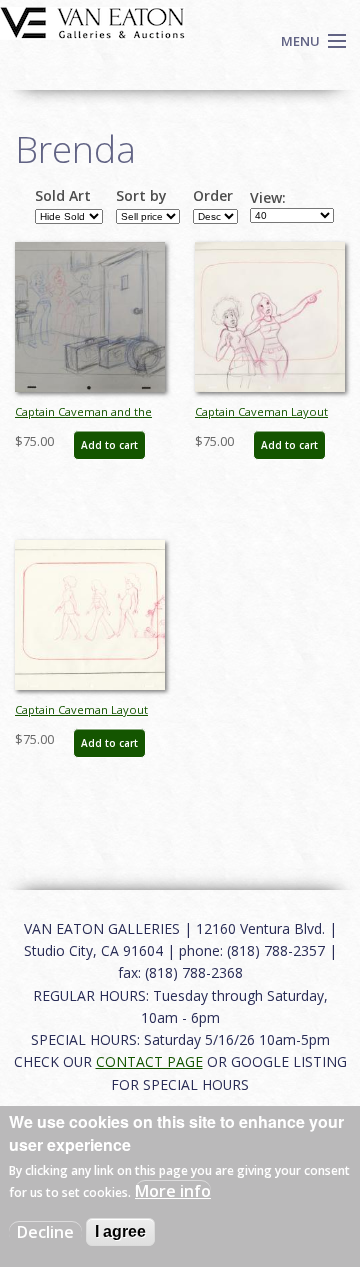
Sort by (141, 196)
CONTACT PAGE (149, 1061)
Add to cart (109, 445)
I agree (120, 1231)
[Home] (92, 21)
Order (213, 196)
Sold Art (63, 196)
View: (268, 198)
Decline (45, 1232)
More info (173, 1191)
